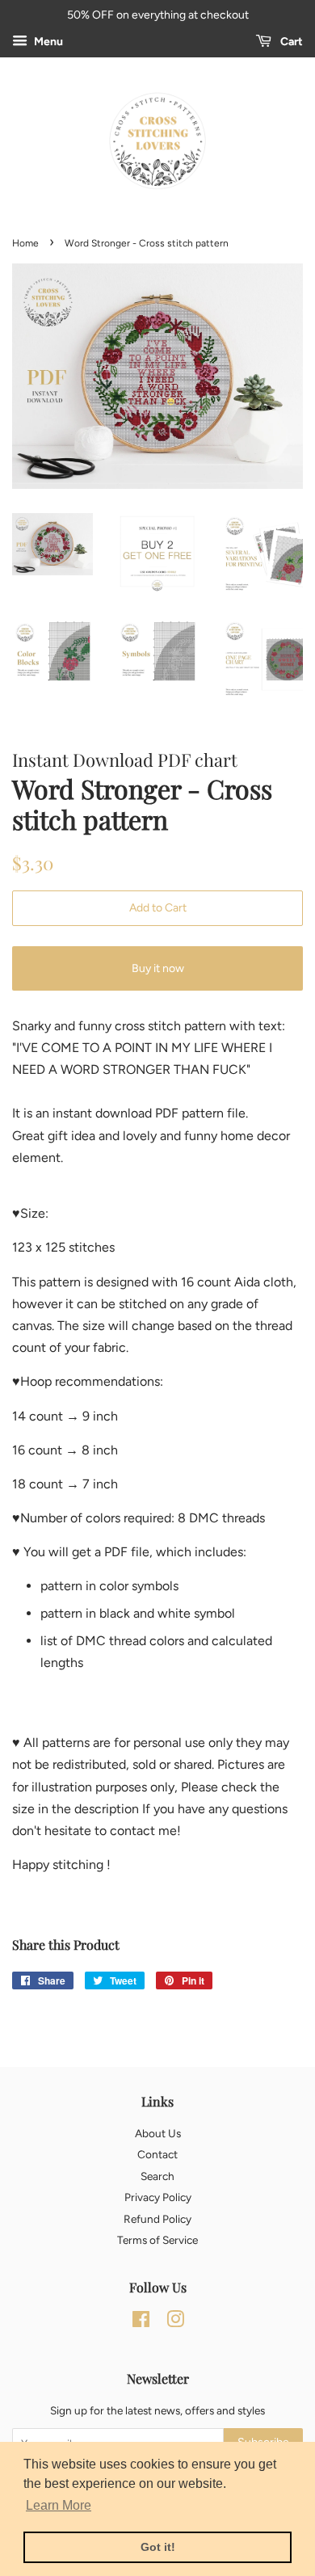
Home (25, 243)
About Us (158, 2133)
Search (157, 2176)
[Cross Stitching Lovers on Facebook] (141, 2322)
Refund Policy (157, 2219)
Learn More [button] (59, 2505)
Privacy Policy (158, 2197)
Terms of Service (157, 2240)
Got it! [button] (158, 2547)
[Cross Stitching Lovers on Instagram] (175, 2322)
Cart (290, 42)
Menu (47, 42)
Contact (157, 2154)
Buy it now (158, 968)
